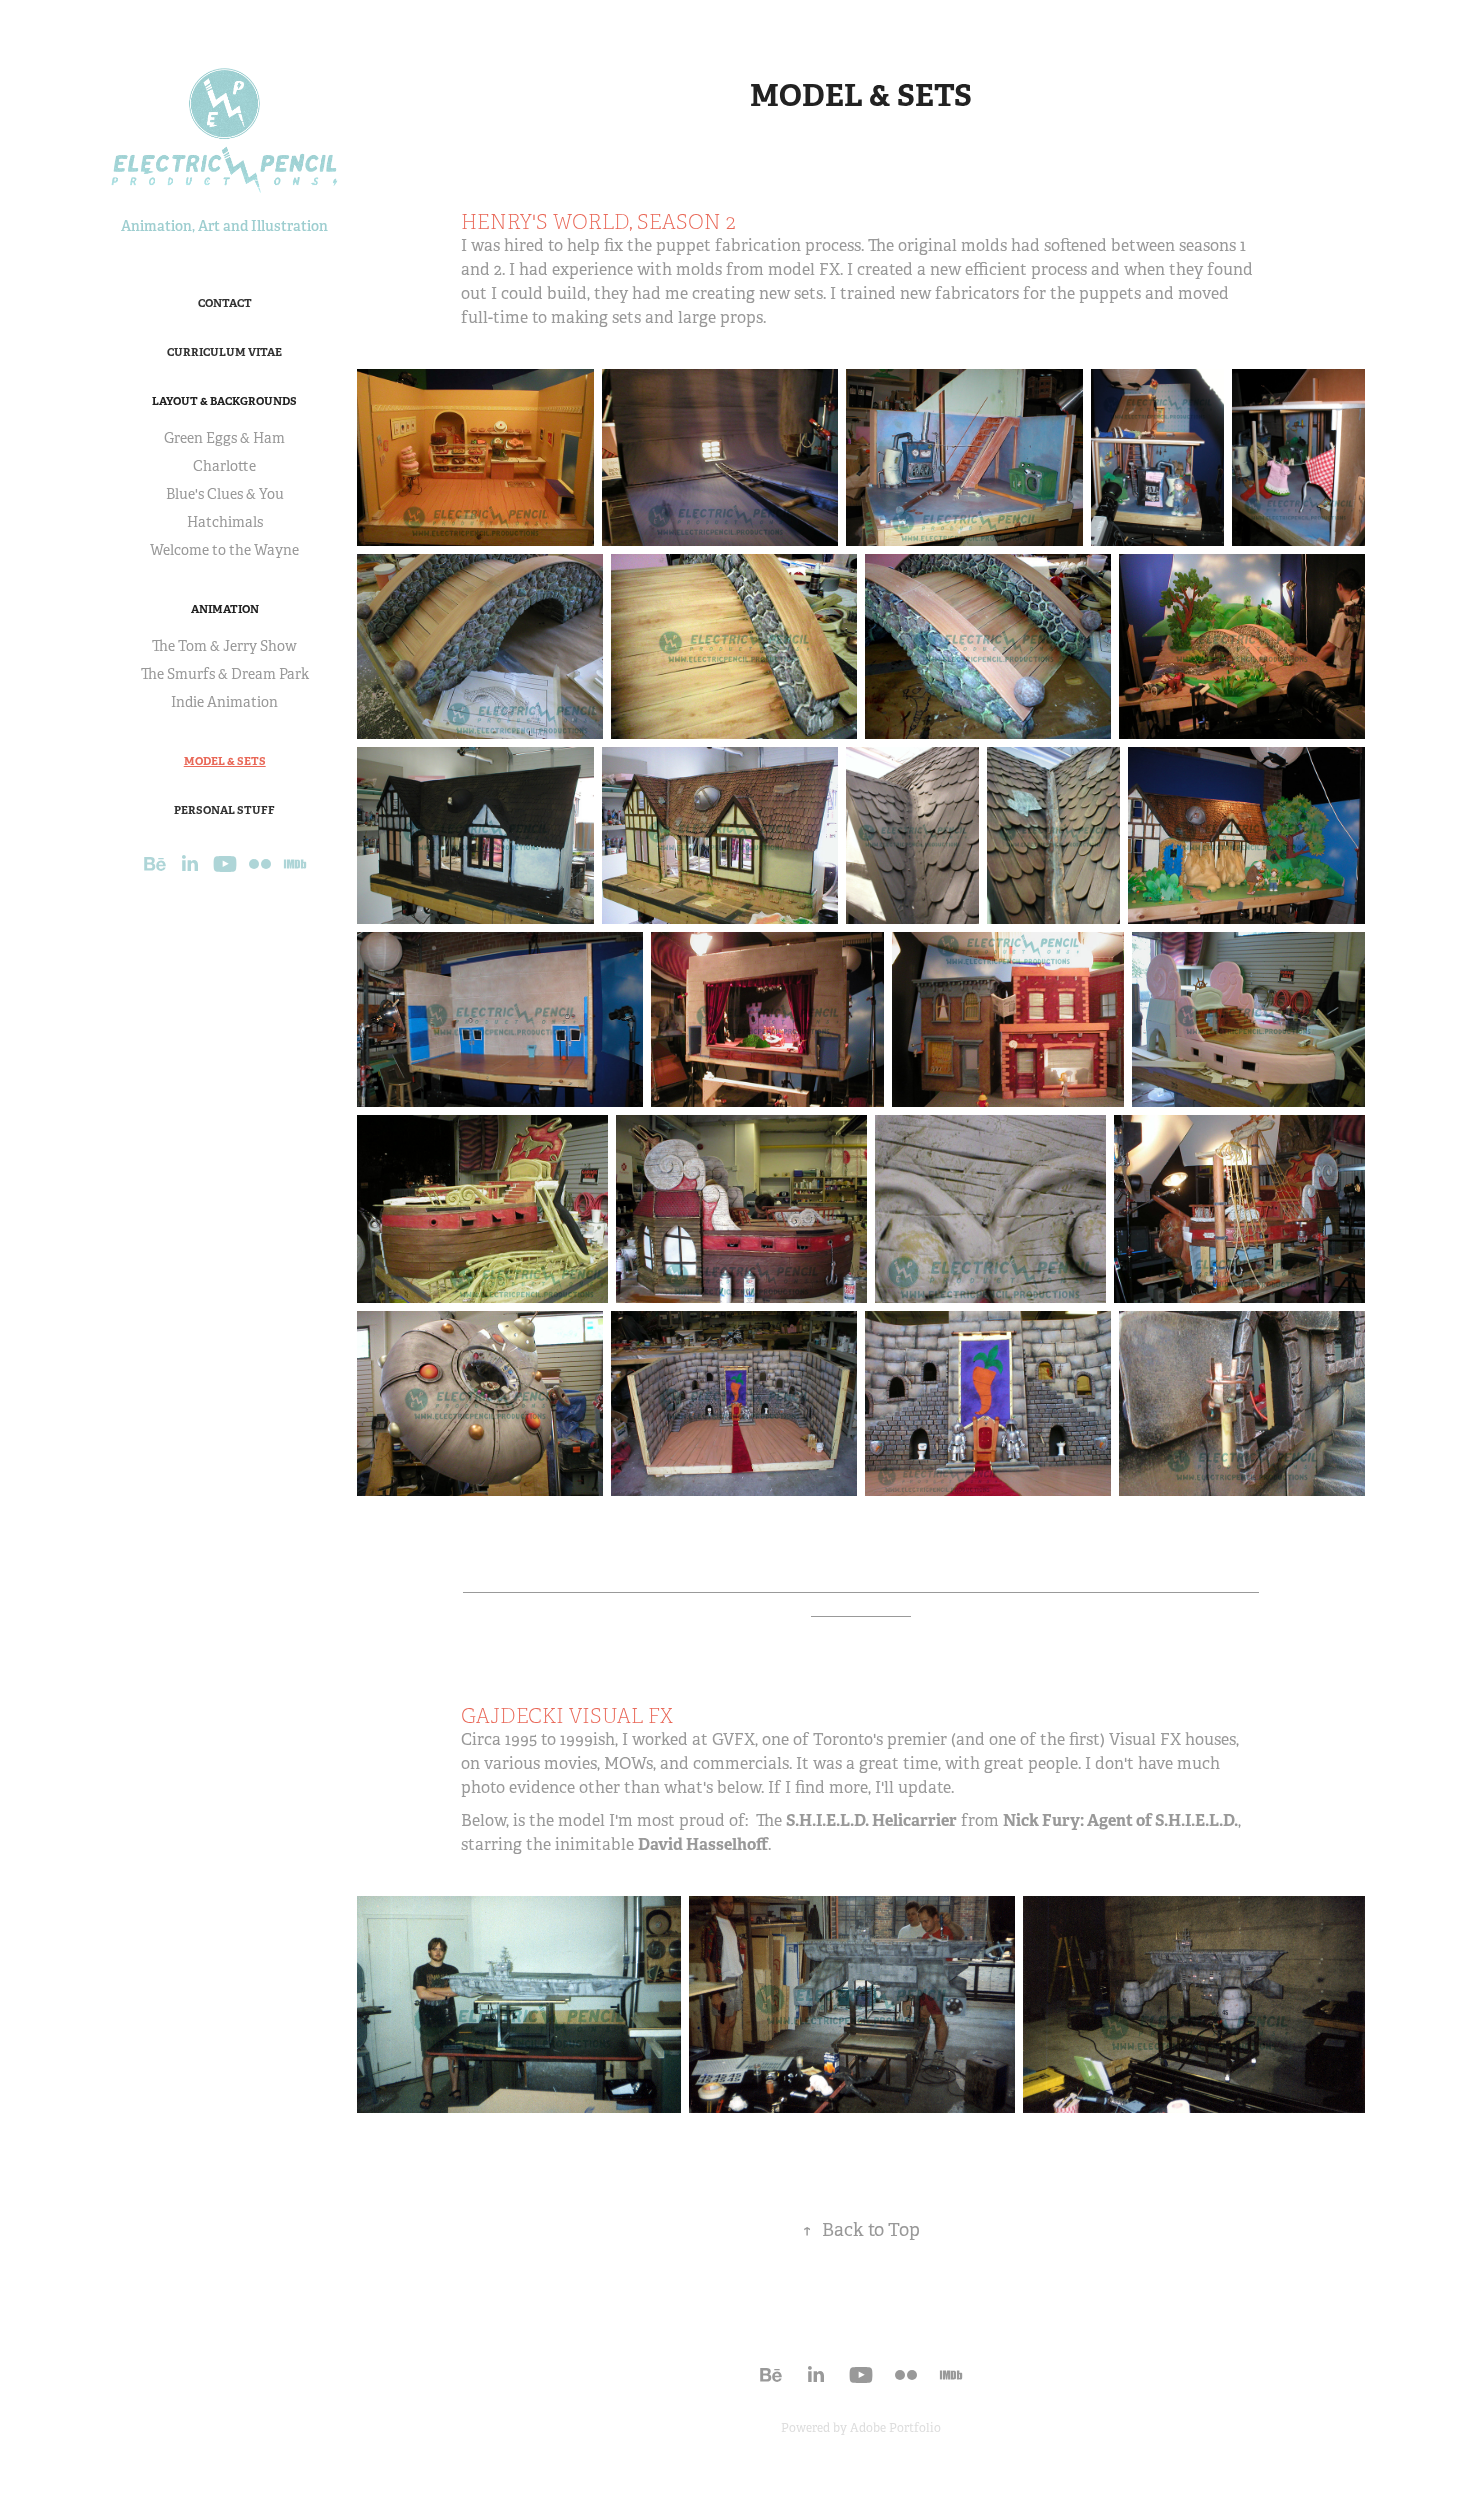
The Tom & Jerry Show (224, 646)
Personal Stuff (224, 810)
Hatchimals (225, 522)
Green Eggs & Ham (224, 438)
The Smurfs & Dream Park (225, 674)
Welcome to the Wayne (224, 550)
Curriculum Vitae (224, 352)
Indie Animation (224, 702)
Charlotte (224, 466)
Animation (225, 609)
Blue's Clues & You (225, 494)
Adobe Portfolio (895, 2428)
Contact (225, 303)
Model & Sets (225, 761)
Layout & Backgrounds (224, 401)
